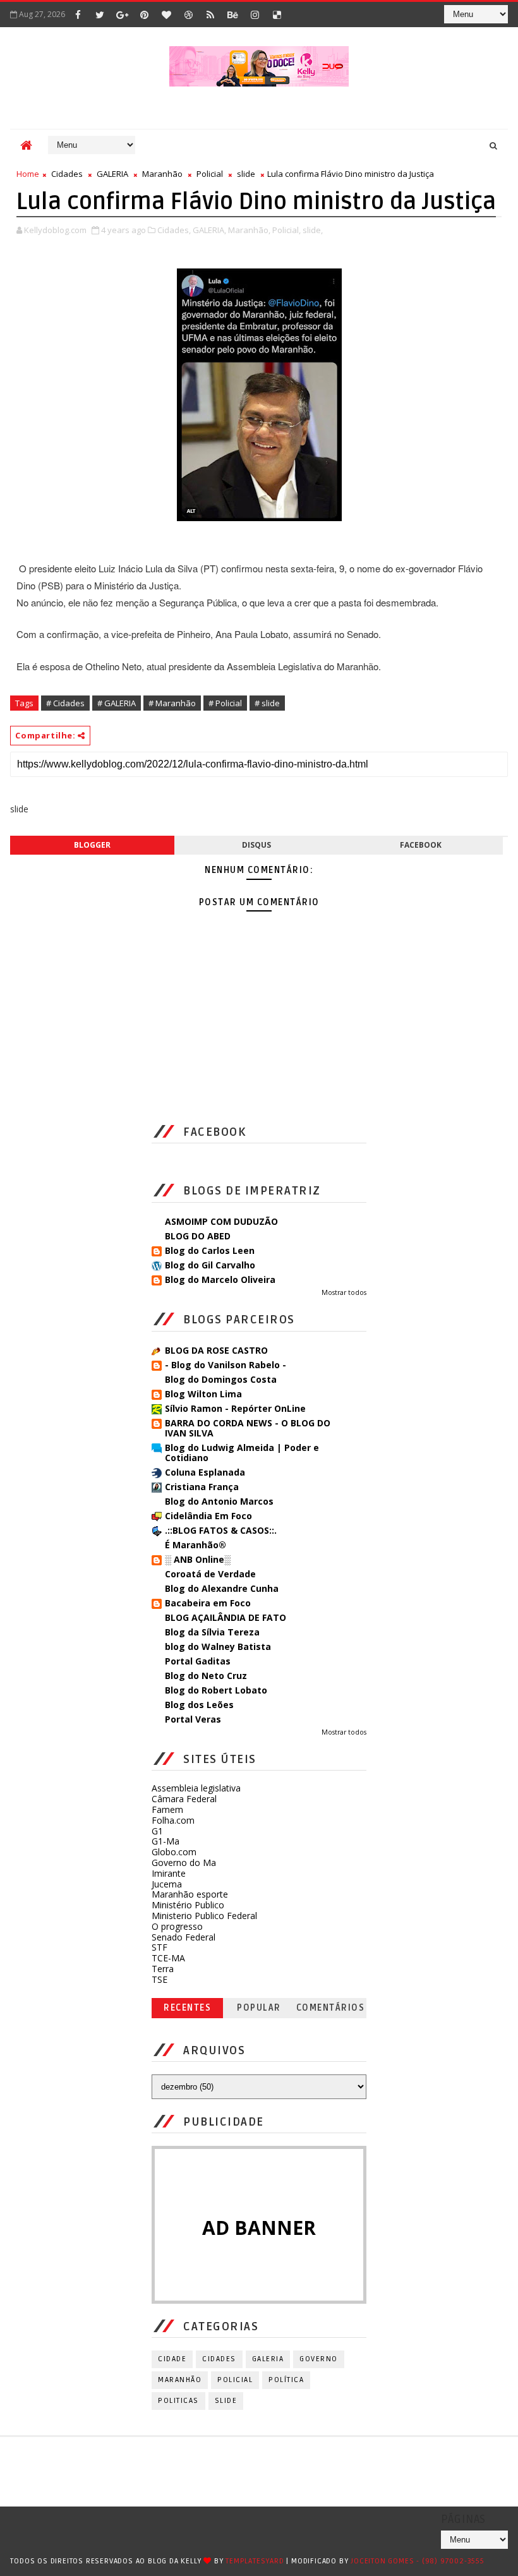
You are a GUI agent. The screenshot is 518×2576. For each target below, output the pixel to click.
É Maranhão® (196, 1545)
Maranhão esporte (190, 1894)
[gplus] (122, 15)
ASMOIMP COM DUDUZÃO (221, 1221)
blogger (92, 845)
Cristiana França (202, 1487)
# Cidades (65, 703)
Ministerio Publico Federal (204, 1916)
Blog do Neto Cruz (206, 1676)
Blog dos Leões (199, 1705)
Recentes (187, 2008)
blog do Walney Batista (218, 1646)
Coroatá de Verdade (210, 1574)
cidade (172, 2359)
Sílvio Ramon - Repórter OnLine (235, 1408)
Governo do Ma (184, 1863)
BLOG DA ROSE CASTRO (216, 1350)
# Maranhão (172, 703)
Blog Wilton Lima (203, 1394)
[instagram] (255, 15)
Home (28, 174)
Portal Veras (193, 1719)
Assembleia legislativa (196, 1788)
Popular (259, 2008)
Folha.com (173, 1820)
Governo (319, 2359)
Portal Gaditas (198, 1661)
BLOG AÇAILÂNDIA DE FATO (226, 1617)
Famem (167, 1809)
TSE (160, 1979)
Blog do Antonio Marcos (219, 1501)
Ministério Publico (188, 1905)
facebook (421, 845)
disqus (256, 845)
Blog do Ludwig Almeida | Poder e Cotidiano (242, 1453)
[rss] (210, 15)
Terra (163, 1969)
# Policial (225, 703)
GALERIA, (209, 230)
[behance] (232, 15)
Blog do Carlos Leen (210, 1250)
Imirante (169, 1873)
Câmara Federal (184, 1799)
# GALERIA (117, 703)
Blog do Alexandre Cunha (222, 1588)
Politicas (178, 2401)
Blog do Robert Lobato (216, 1690)
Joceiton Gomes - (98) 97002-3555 (418, 2561)
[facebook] (78, 15)
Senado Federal (184, 1937)
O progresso (177, 1926)
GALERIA (112, 174)
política (286, 2380)
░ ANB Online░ (198, 1559)
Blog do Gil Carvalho (210, 1265)
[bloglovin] (166, 15)
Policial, (286, 230)
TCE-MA (168, 1958)
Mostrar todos (344, 1292)
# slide (267, 703)
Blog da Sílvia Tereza (212, 1632)
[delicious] (277, 15)
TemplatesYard (255, 2561)
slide (246, 174)
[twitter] (100, 15)
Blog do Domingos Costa (221, 1379)
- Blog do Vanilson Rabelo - (226, 1365)
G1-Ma (166, 1841)
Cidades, (174, 230)
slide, (313, 230)
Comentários (331, 2008)
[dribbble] (188, 15)
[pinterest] (144, 15)
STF (160, 1947)
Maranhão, (249, 230)
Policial (210, 174)
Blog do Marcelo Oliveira (220, 1279)
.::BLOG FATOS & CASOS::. (221, 1530)
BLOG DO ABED (198, 1236)
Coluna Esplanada (205, 1472)
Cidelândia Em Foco (208, 1516)
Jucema (167, 1884)
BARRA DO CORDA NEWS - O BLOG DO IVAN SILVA (248, 1428)
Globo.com (174, 1852)
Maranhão (162, 174)
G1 (157, 1831)
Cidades (67, 174)
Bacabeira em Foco (208, 1603)
